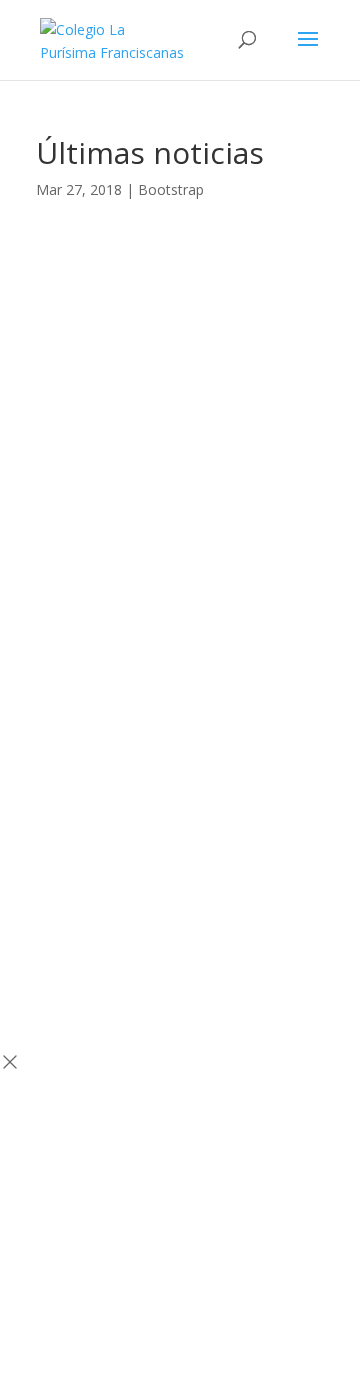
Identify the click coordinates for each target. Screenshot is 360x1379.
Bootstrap (171, 189)
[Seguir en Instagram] (180, 473)
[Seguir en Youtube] (220, 473)
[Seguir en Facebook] (140, 473)
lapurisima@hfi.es (180, 742)
